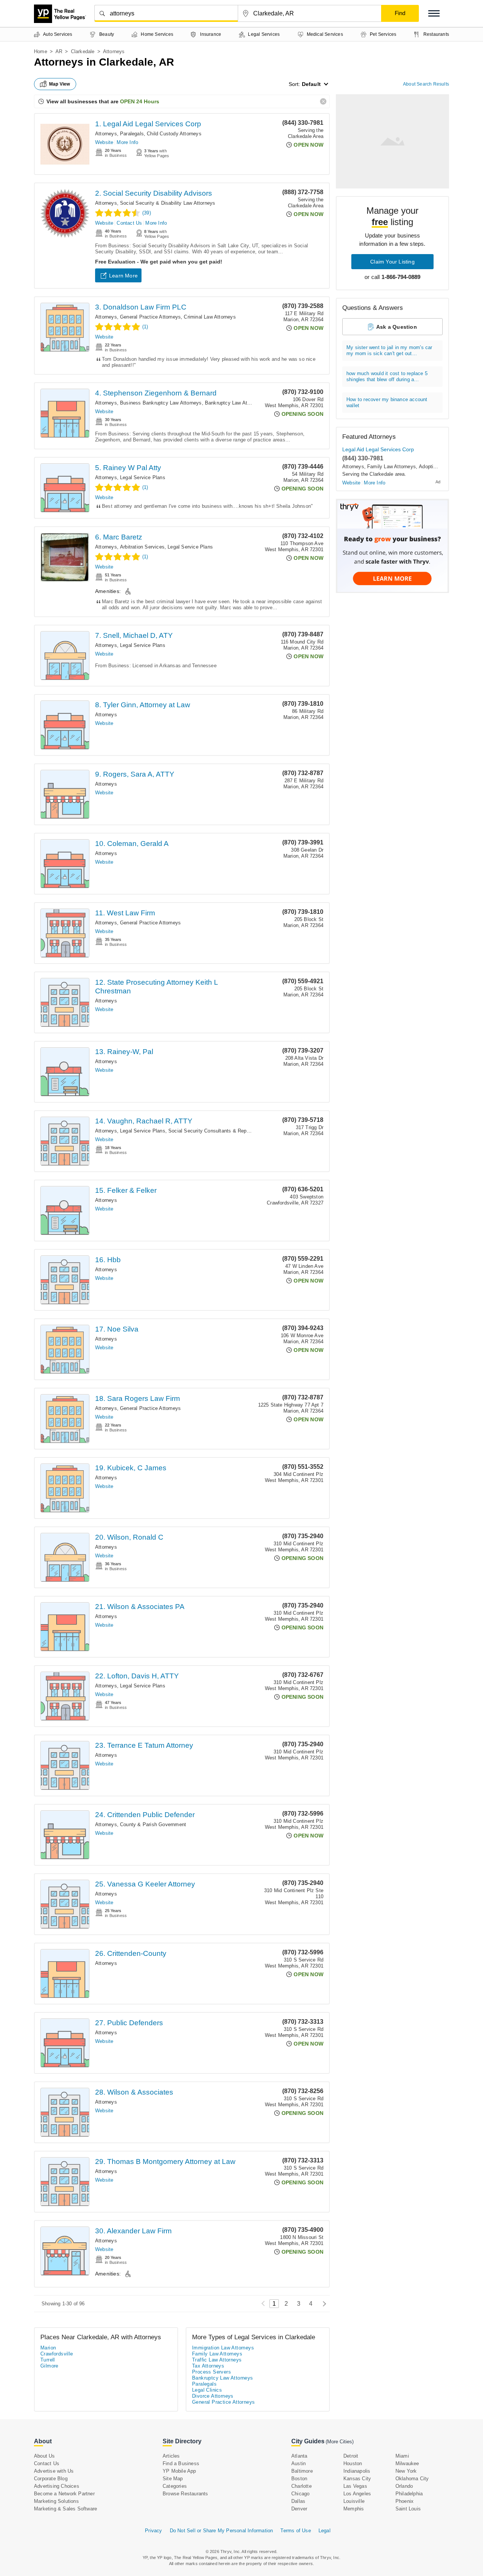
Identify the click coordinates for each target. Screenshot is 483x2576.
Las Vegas (355, 2486)
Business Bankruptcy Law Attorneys (161, 403)
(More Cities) (340, 2442)
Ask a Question (397, 327)
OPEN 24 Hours (140, 101)
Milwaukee (407, 2463)
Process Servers (212, 2372)
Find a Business (181, 2463)
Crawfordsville (57, 2354)
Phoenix (405, 2501)
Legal (325, 2531)
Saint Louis (408, 2509)
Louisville (354, 2501)
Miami (402, 2456)
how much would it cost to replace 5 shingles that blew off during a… (387, 376)
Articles (171, 2456)
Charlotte (301, 2486)
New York (406, 2471)
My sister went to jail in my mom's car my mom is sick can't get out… (389, 350)
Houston (353, 2463)
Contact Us (129, 223)
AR (59, 51)
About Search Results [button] (426, 84)
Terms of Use (295, 2531)
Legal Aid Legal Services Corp (378, 449)
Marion (48, 2348)
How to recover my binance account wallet (387, 402)
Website (104, 142)
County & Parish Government (153, 1824)
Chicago (300, 2494)
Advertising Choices (57, 2486)
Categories (175, 2486)
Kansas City (357, 2479)
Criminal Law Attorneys (210, 317)
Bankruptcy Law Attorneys (235, 403)
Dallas (298, 2501)
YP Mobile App (179, 2471)
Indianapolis (357, 2471)
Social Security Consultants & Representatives (221, 1131)
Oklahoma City (412, 2479)
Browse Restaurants (185, 2494)
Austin (298, 2463)
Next (322, 2304)
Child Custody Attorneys (174, 134)
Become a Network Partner (64, 2494)
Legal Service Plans (143, 477)
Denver (299, 2509)
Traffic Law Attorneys (217, 2360)
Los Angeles (357, 2494)
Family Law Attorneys (391, 467)
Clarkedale (83, 51)
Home (41, 51)
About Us (45, 2456)
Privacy (153, 2531)
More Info (127, 142)
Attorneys (106, 134)
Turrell (48, 2360)
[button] (434, 13)
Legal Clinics (207, 2390)
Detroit (351, 2456)
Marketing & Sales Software (65, 2509)
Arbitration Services (142, 547)
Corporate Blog (51, 2479)
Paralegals (132, 134)
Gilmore (49, 2366)
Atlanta (299, 2456)
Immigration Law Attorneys (223, 2348)
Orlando (404, 2486)
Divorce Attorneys (213, 2396)
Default (311, 84)
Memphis (354, 2509)
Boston (299, 2479)
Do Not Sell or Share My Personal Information (222, 2531)
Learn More (123, 276)
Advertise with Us (54, 2471)
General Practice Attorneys (150, 317)
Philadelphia (409, 2494)
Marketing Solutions (56, 2501)
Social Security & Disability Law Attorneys (168, 203)
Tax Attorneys (208, 2366)
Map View (60, 84)
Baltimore (302, 2471)
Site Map (173, 2479)
